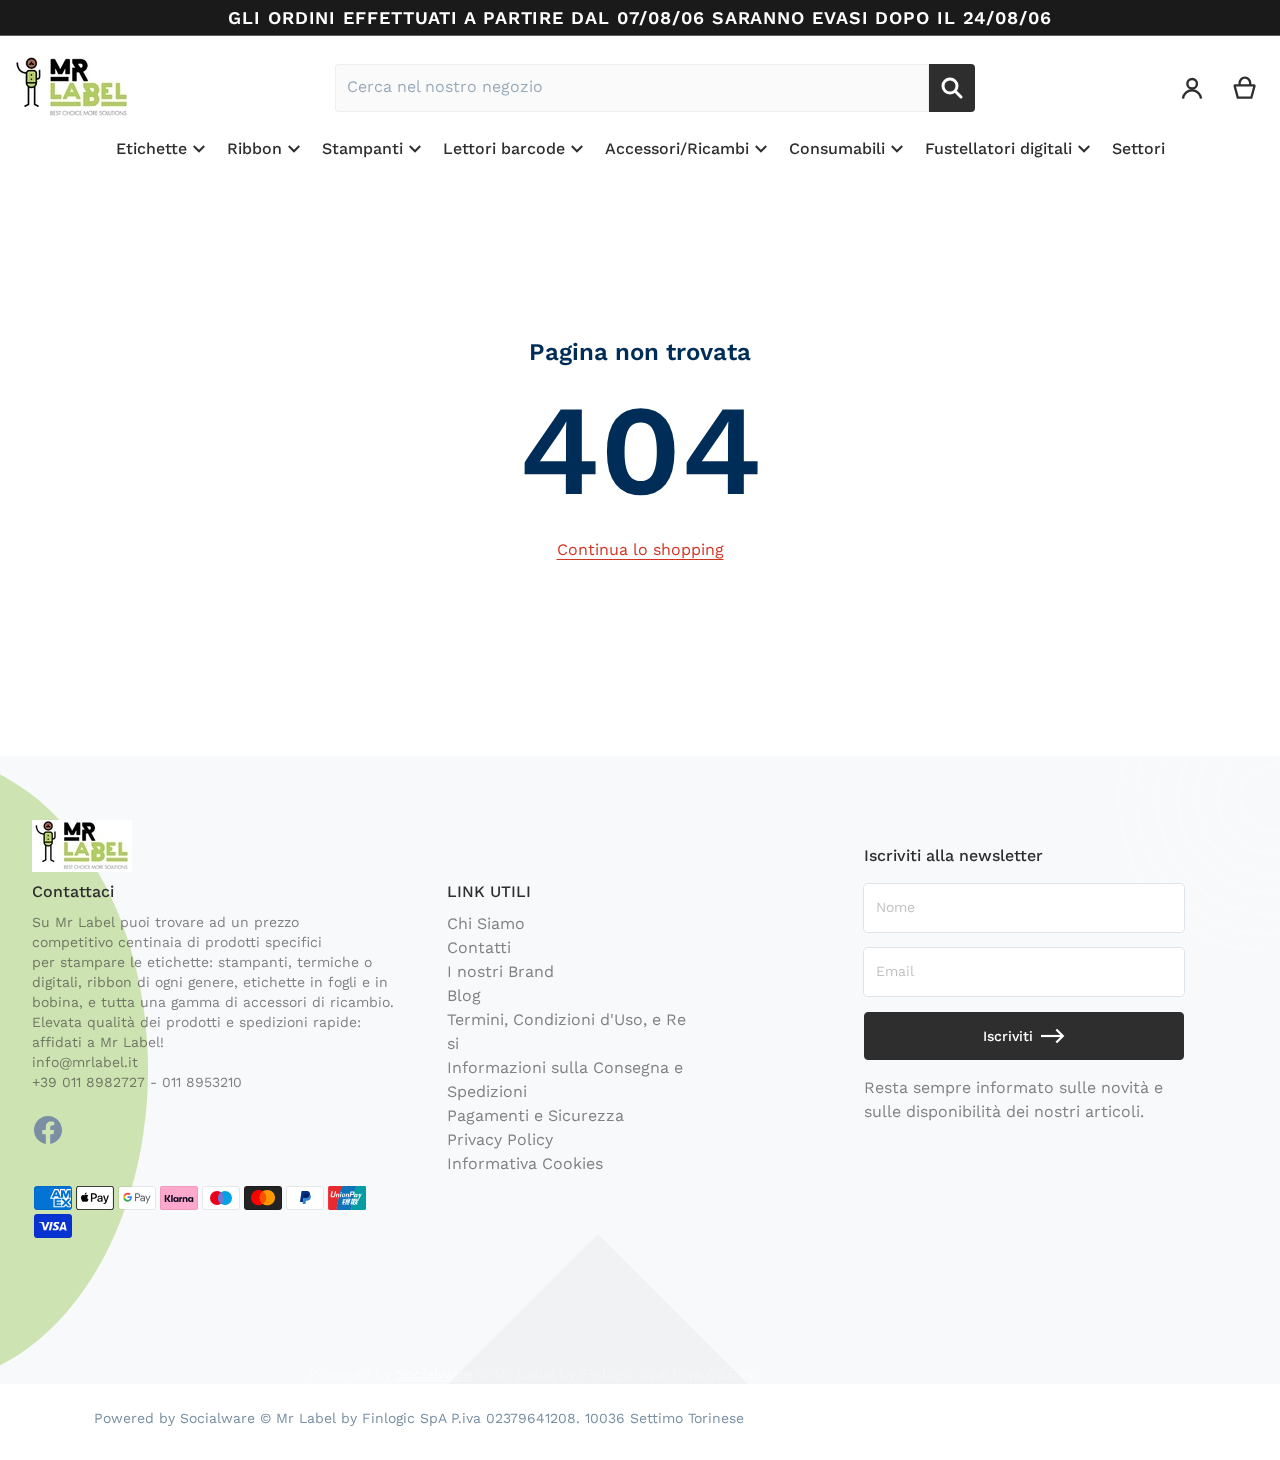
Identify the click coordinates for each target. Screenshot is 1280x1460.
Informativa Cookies (525, 1163)
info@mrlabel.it (85, 1062)
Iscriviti (1008, 1036)
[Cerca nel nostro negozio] (952, 88)
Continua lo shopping (640, 549)
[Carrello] (1245, 88)
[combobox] (632, 88)
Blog (464, 995)
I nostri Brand (500, 971)
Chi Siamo (486, 923)
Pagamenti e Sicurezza (535, 1115)
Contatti (479, 947)
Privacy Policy (500, 1139)
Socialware (434, 1374)
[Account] (1192, 88)
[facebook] (48, 1130)
